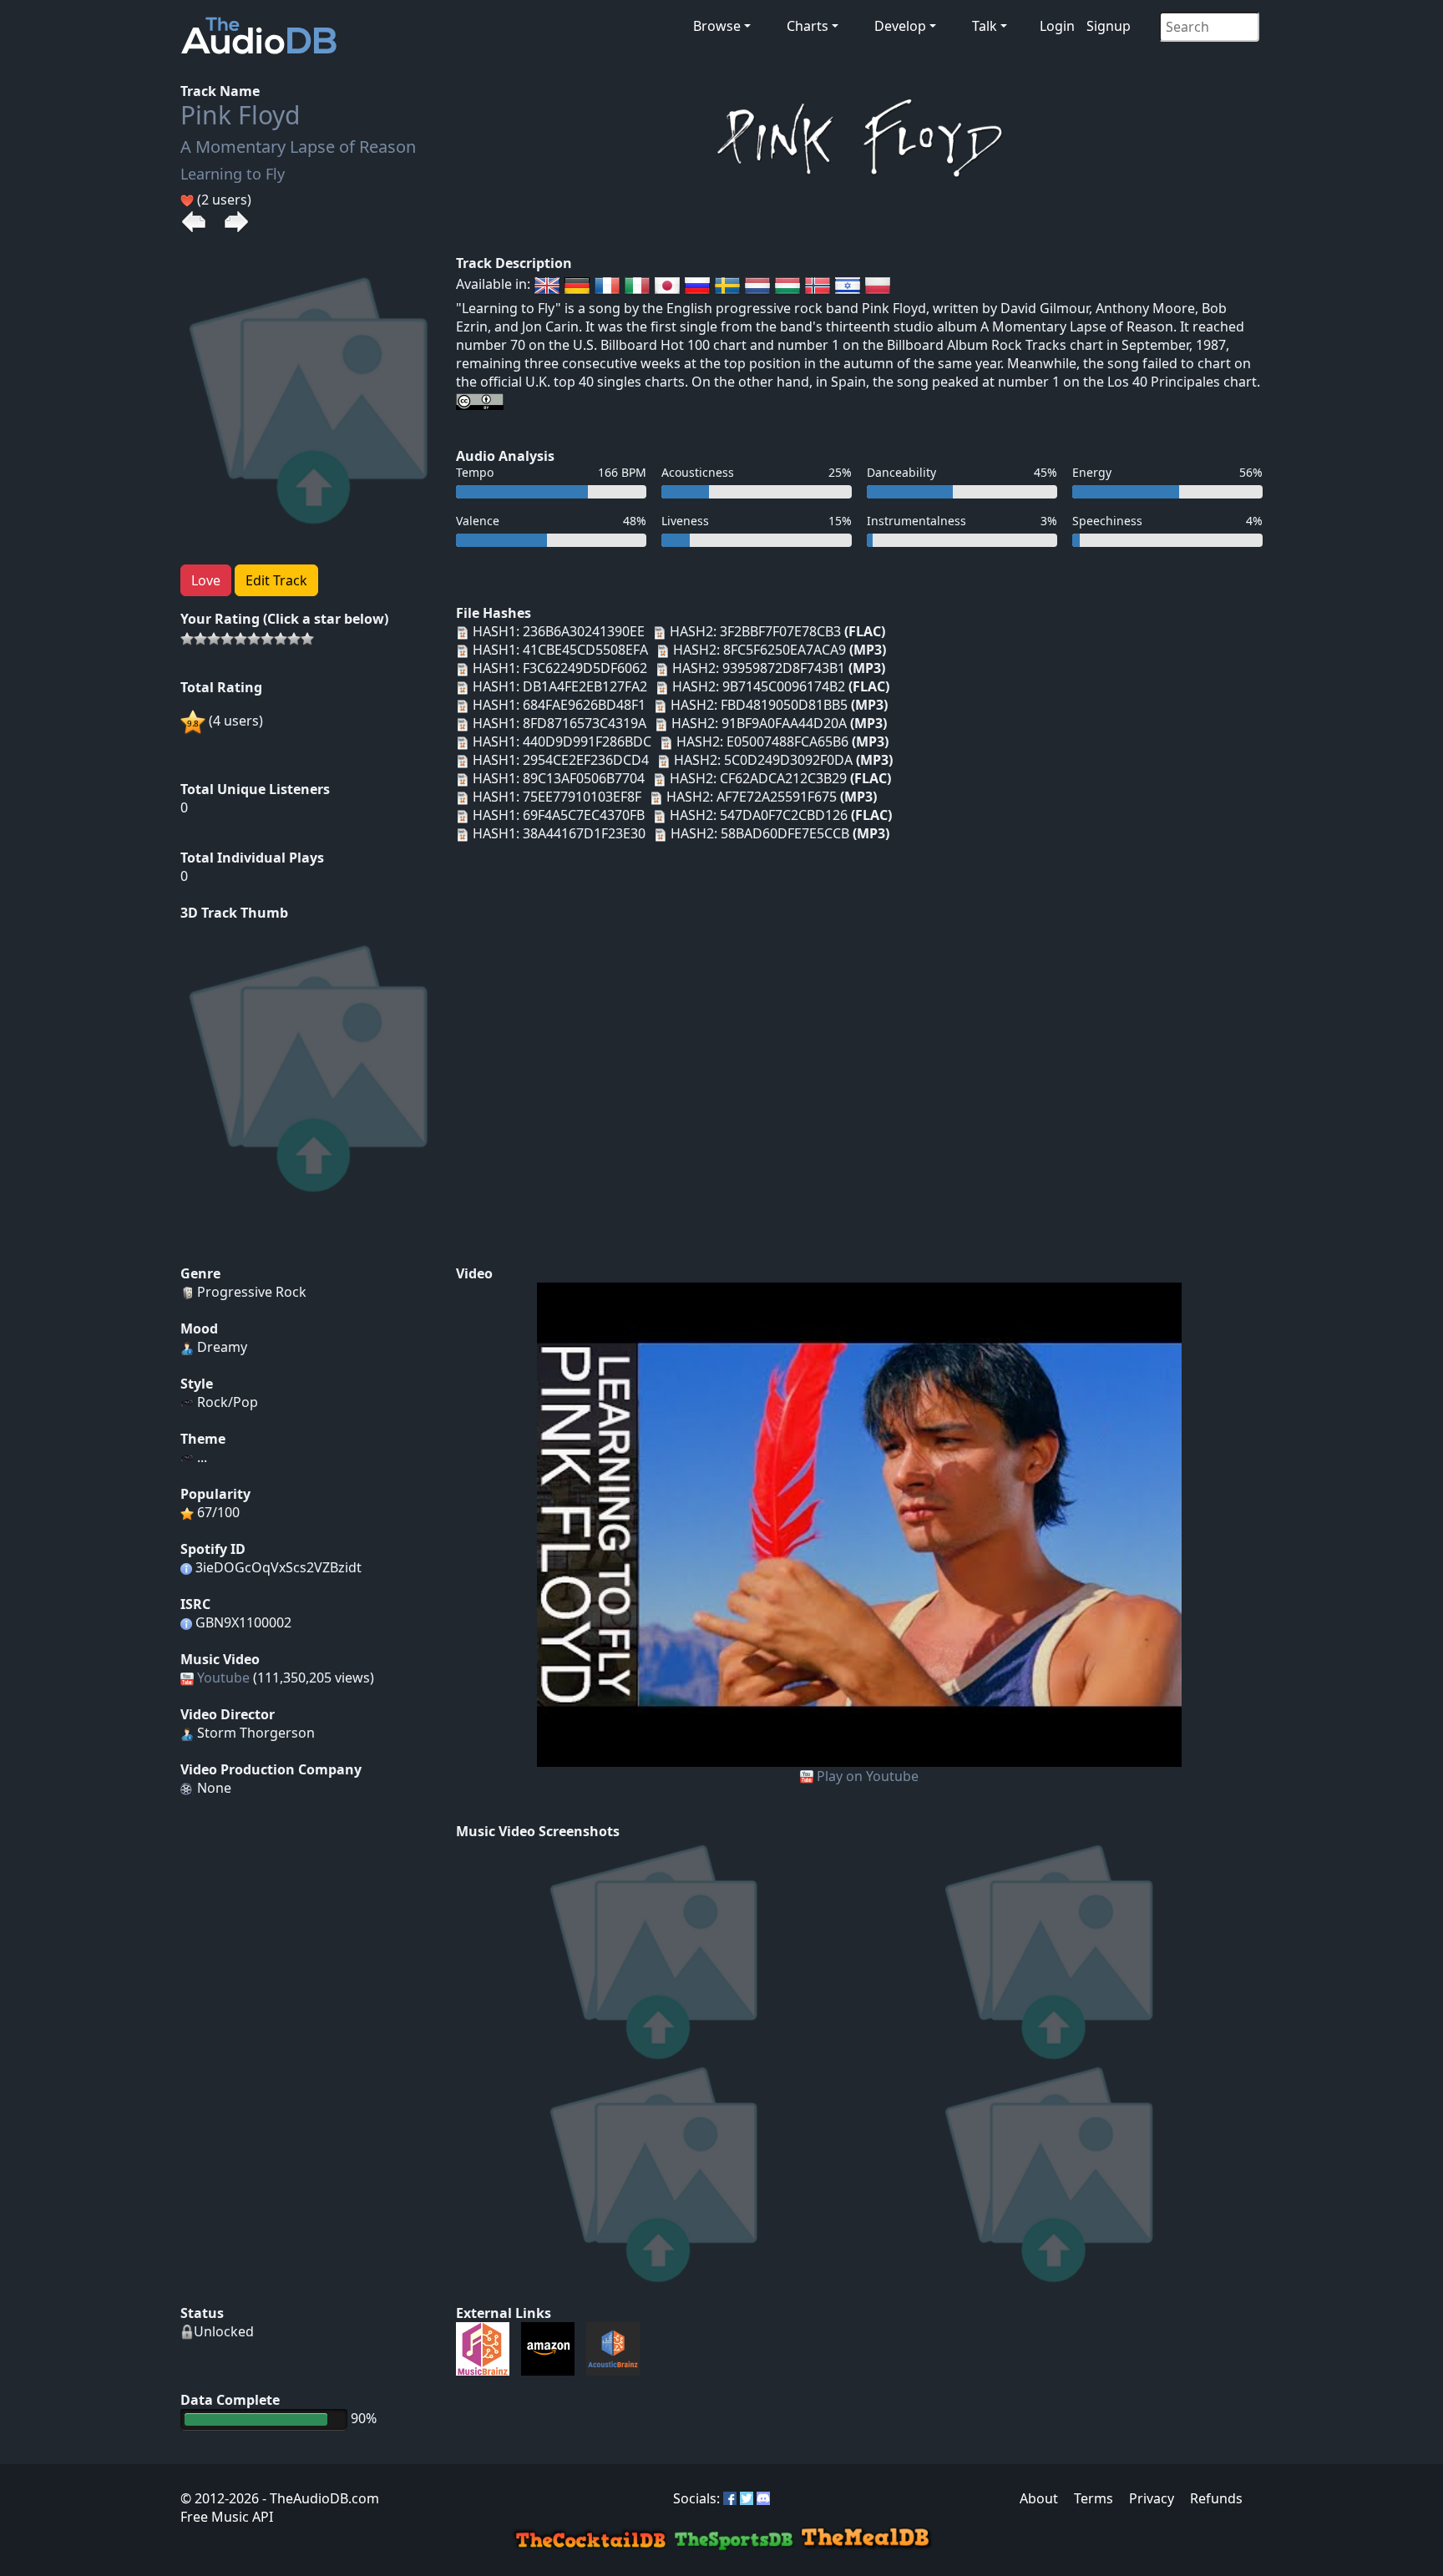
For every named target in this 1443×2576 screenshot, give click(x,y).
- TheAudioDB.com (319, 2498)
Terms (1094, 2498)
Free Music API (227, 2517)
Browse (717, 26)
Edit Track (276, 580)
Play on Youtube (868, 1776)
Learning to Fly (233, 174)
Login (1057, 26)
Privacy (1152, 2498)
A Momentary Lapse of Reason (298, 147)
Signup (1109, 26)
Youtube (223, 1678)
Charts (808, 26)
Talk (985, 26)
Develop (900, 26)
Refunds (1216, 2498)
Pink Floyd (240, 115)
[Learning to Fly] (860, 1523)
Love (206, 580)
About (1039, 2498)
